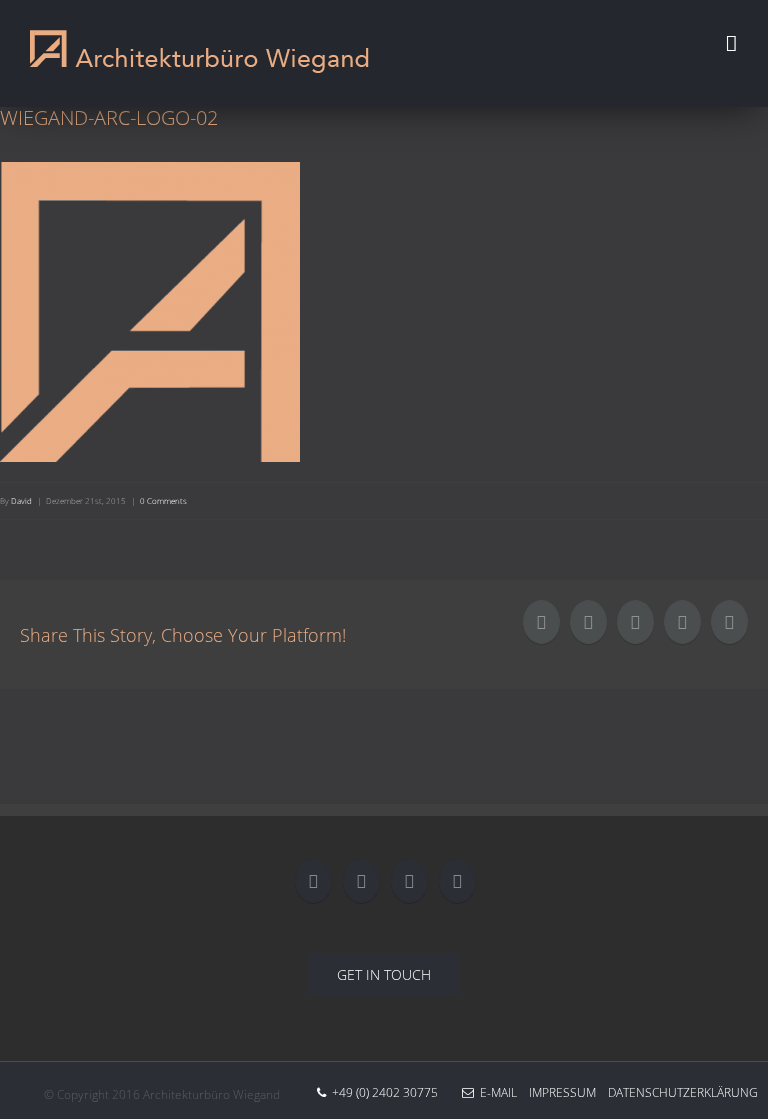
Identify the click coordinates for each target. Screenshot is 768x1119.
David (21, 500)
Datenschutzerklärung (677, 1092)
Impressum (556, 1092)
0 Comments (163, 500)
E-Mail (495, 1092)
